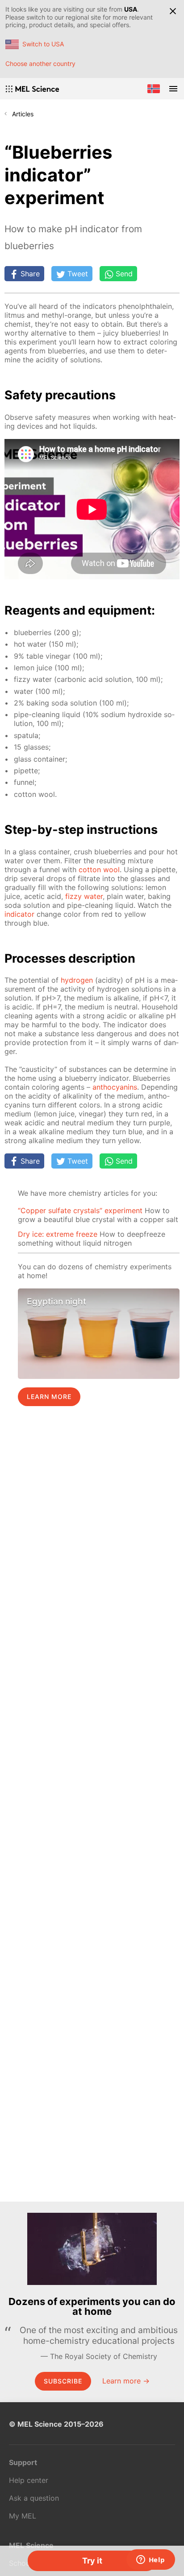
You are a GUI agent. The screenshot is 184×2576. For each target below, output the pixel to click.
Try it (92, 2561)
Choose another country (40, 64)
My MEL (23, 2516)
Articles (23, 114)
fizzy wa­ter (84, 896)
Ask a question (34, 2498)
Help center (29, 2480)
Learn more (49, 1397)
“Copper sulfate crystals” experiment (80, 1210)
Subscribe (63, 2381)
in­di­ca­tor (19, 914)
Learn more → (126, 2381)
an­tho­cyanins (115, 1087)
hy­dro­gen (77, 980)
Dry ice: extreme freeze (58, 1234)
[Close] (173, 11)
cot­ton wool (99, 870)
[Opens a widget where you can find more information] (151, 2560)
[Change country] (154, 89)
